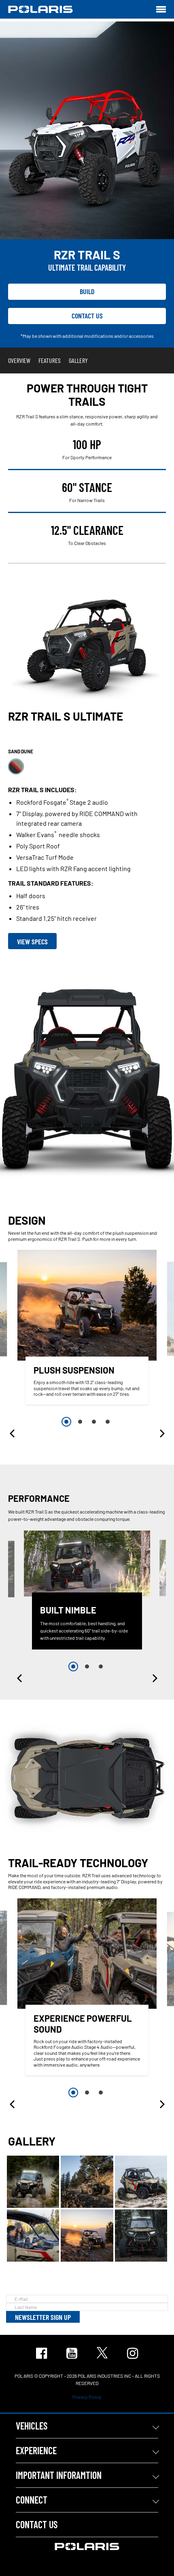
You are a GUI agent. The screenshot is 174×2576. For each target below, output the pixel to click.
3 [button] (94, 1422)
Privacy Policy (87, 2397)
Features (50, 360)
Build (87, 291)
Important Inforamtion (59, 2475)
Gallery (78, 360)
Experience (36, 2450)
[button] (13, 1433)
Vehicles (32, 2426)
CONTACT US (37, 2524)
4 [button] (108, 1422)
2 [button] (80, 1422)
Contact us (87, 316)
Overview (19, 360)
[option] (87, 1329)
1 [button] (66, 1422)
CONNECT (32, 2500)
